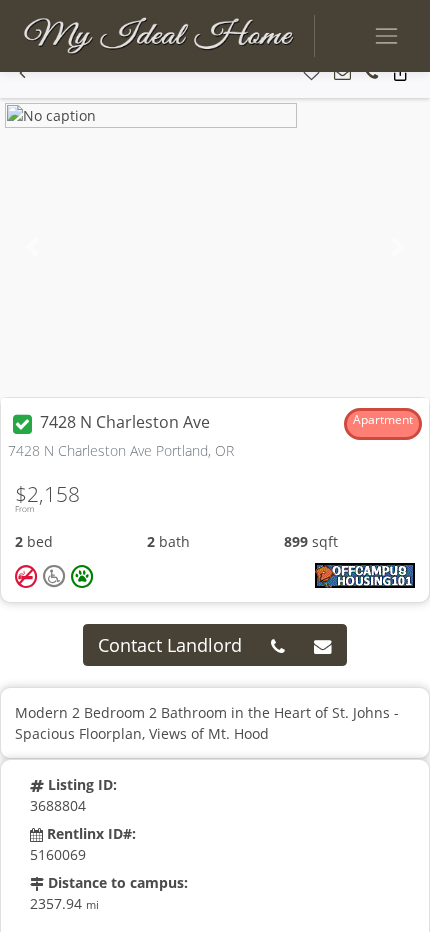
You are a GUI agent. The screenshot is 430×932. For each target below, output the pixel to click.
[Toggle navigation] (386, 35)
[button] (22, 73)
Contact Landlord (170, 645)
